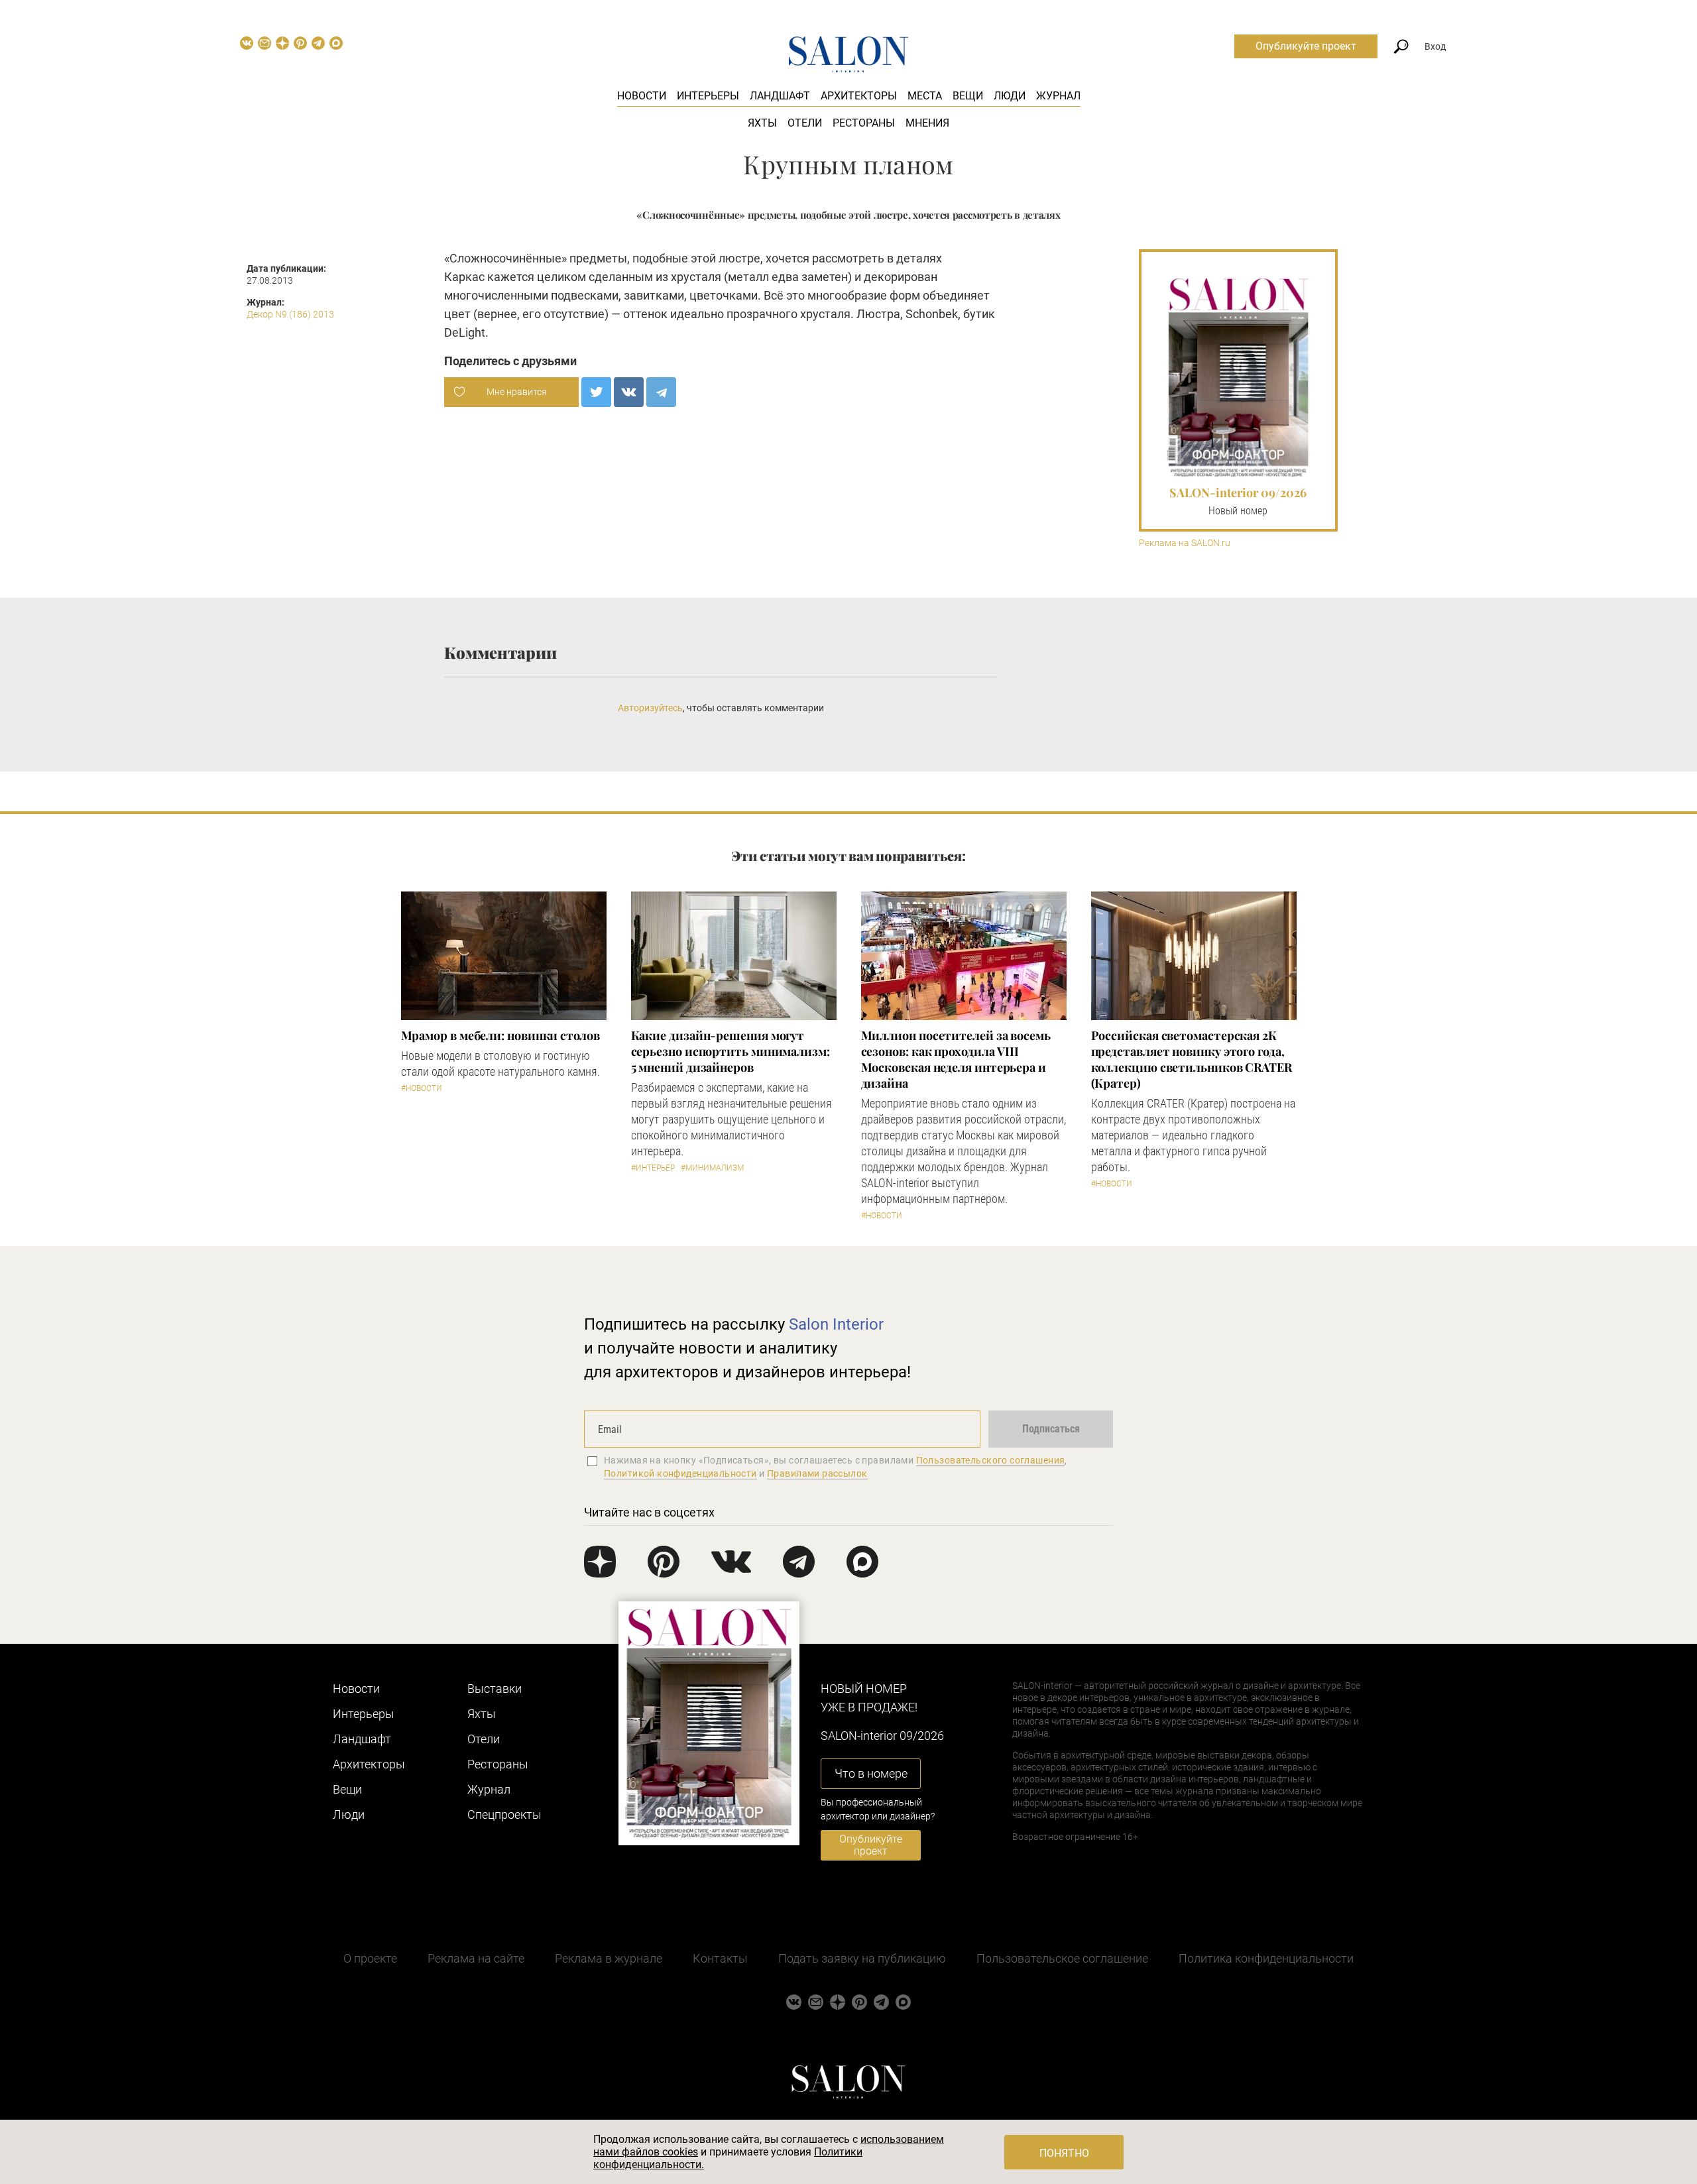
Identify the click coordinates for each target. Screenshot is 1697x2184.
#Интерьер (653, 1168)
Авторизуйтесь (650, 708)
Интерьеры (708, 96)
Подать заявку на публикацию (862, 1958)
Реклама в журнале (609, 1958)
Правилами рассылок (817, 1473)
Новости (642, 96)
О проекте (370, 1958)
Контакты (720, 1958)
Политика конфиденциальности (1266, 1958)
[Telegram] (661, 392)
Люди (1010, 96)
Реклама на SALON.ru (1185, 543)
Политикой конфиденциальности (680, 1473)
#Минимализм (712, 1168)
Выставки (495, 1689)
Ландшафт (780, 96)
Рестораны (864, 123)
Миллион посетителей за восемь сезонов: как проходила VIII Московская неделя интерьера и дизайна (956, 1059)
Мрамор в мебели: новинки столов (500, 1035)
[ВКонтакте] (629, 392)
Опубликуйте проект (1306, 46)
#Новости (422, 1088)
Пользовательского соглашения (991, 1460)
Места (925, 96)
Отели (805, 123)
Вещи (968, 96)
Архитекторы (859, 96)
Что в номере (871, 1773)
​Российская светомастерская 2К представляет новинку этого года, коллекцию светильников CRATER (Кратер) (1192, 1059)
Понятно (1064, 2153)
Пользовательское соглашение (1062, 1958)
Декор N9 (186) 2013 (290, 314)
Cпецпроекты (504, 1814)
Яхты (762, 123)
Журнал (1058, 96)
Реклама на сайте (476, 1958)
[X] (596, 392)
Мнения (927, 123)
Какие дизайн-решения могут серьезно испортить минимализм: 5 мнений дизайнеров (731, 1051)
